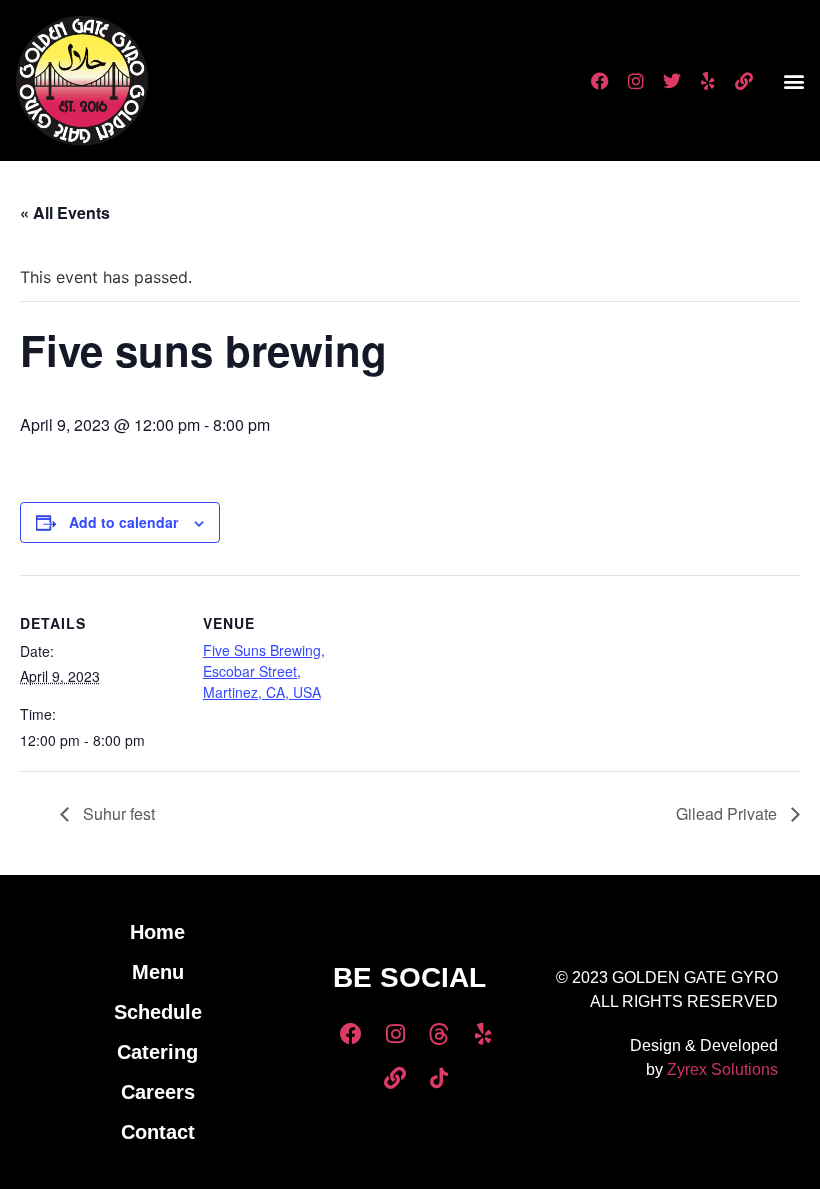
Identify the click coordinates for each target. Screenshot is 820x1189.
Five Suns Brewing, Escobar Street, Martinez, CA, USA (264, 671)
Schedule (158, 1012)
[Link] (744, 81)
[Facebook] (600, 81)
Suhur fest (117, 813)
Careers (158, 1092)
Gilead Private (728, 813)
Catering (157, 1052)
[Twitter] (672, 81)
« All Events (65, 212)
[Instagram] (636, 81)
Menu (158, 972)
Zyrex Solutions (722, 1069)
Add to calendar (123, 522)
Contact (158, 1132)
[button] (793, 80)
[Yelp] (708, 81)
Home (157, 932)
